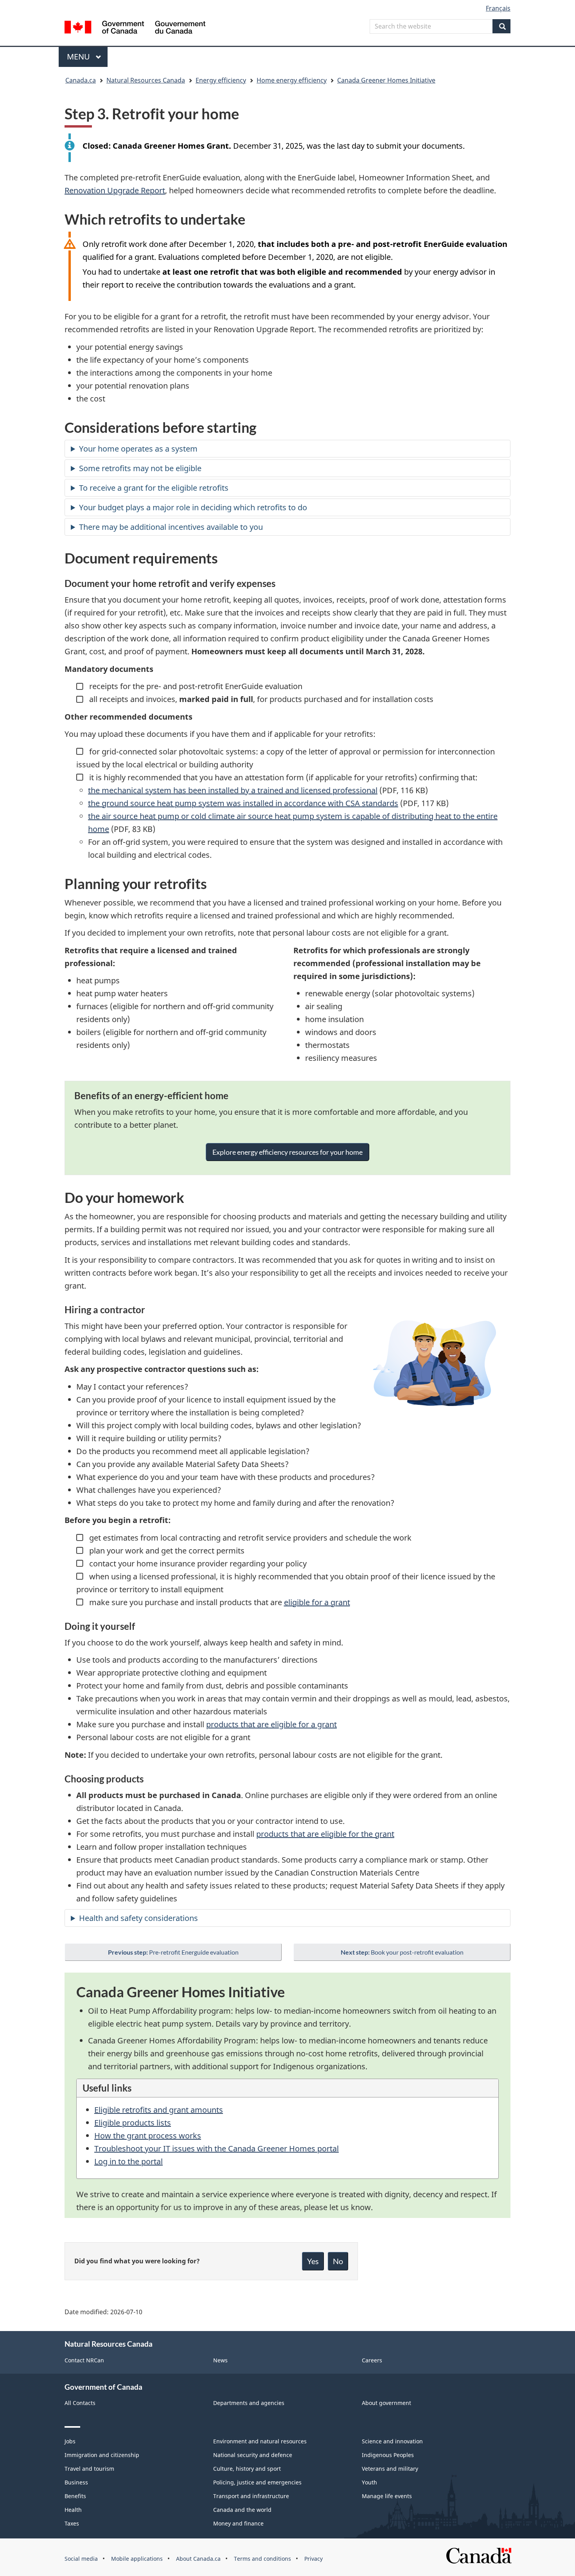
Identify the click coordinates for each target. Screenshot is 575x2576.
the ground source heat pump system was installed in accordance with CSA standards (243, 803)
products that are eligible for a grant (271, 1724)
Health (73, 2510)
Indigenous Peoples (388, 2455)
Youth (369, 2482)
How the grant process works (148, 2136)
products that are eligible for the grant (325, 1834)
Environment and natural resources (260, 2441)
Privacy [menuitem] (314, 2559)
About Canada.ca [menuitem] (198, 2559)
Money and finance (238, 2523)
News (220, 2360)
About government (386, 2403)
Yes (313, 2261)
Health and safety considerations (138, 1918)
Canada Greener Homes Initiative (386, 80)
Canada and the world (242, 2510)
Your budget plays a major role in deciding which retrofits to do (193, 507)
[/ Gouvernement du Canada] (135, 28)
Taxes (72, 2523)
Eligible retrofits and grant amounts (159, 2110)
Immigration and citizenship (102, 2455)
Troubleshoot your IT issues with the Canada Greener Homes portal (217, 2148)
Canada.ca (81, 80)
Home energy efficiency (292, 80)
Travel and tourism (89, 2469)
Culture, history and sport (247, 2469)
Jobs (70, 2441)
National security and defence (253, 2455)
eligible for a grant (317, 1602)
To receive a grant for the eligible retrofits (154, 488)
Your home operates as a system (138, 449)
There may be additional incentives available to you (171, 527)
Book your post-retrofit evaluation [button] (402, 1952)
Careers (372, 2360)
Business (76, 2482)
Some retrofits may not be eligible (140, 468)
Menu (79, 57)
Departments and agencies (249, 2403)
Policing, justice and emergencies (257, 2482)
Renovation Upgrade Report (115, 190)
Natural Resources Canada (146, 80)
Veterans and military (390, 2469)
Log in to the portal (128, 2161)
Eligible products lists (133, 2123)
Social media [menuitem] (81, 2559)
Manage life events (387, 2496)
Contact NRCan (84, 2360)
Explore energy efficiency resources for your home (287, 1152)
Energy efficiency (221, 80)
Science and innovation (392, 2441)
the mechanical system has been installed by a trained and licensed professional (233, 790)
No (338, 2261)
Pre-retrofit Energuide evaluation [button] (173, 1952)
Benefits (75, 2496)
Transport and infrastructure (251, 2496)
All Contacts (80, 2403)
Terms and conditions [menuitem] (262, 2559)
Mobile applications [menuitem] (137, 2559)
